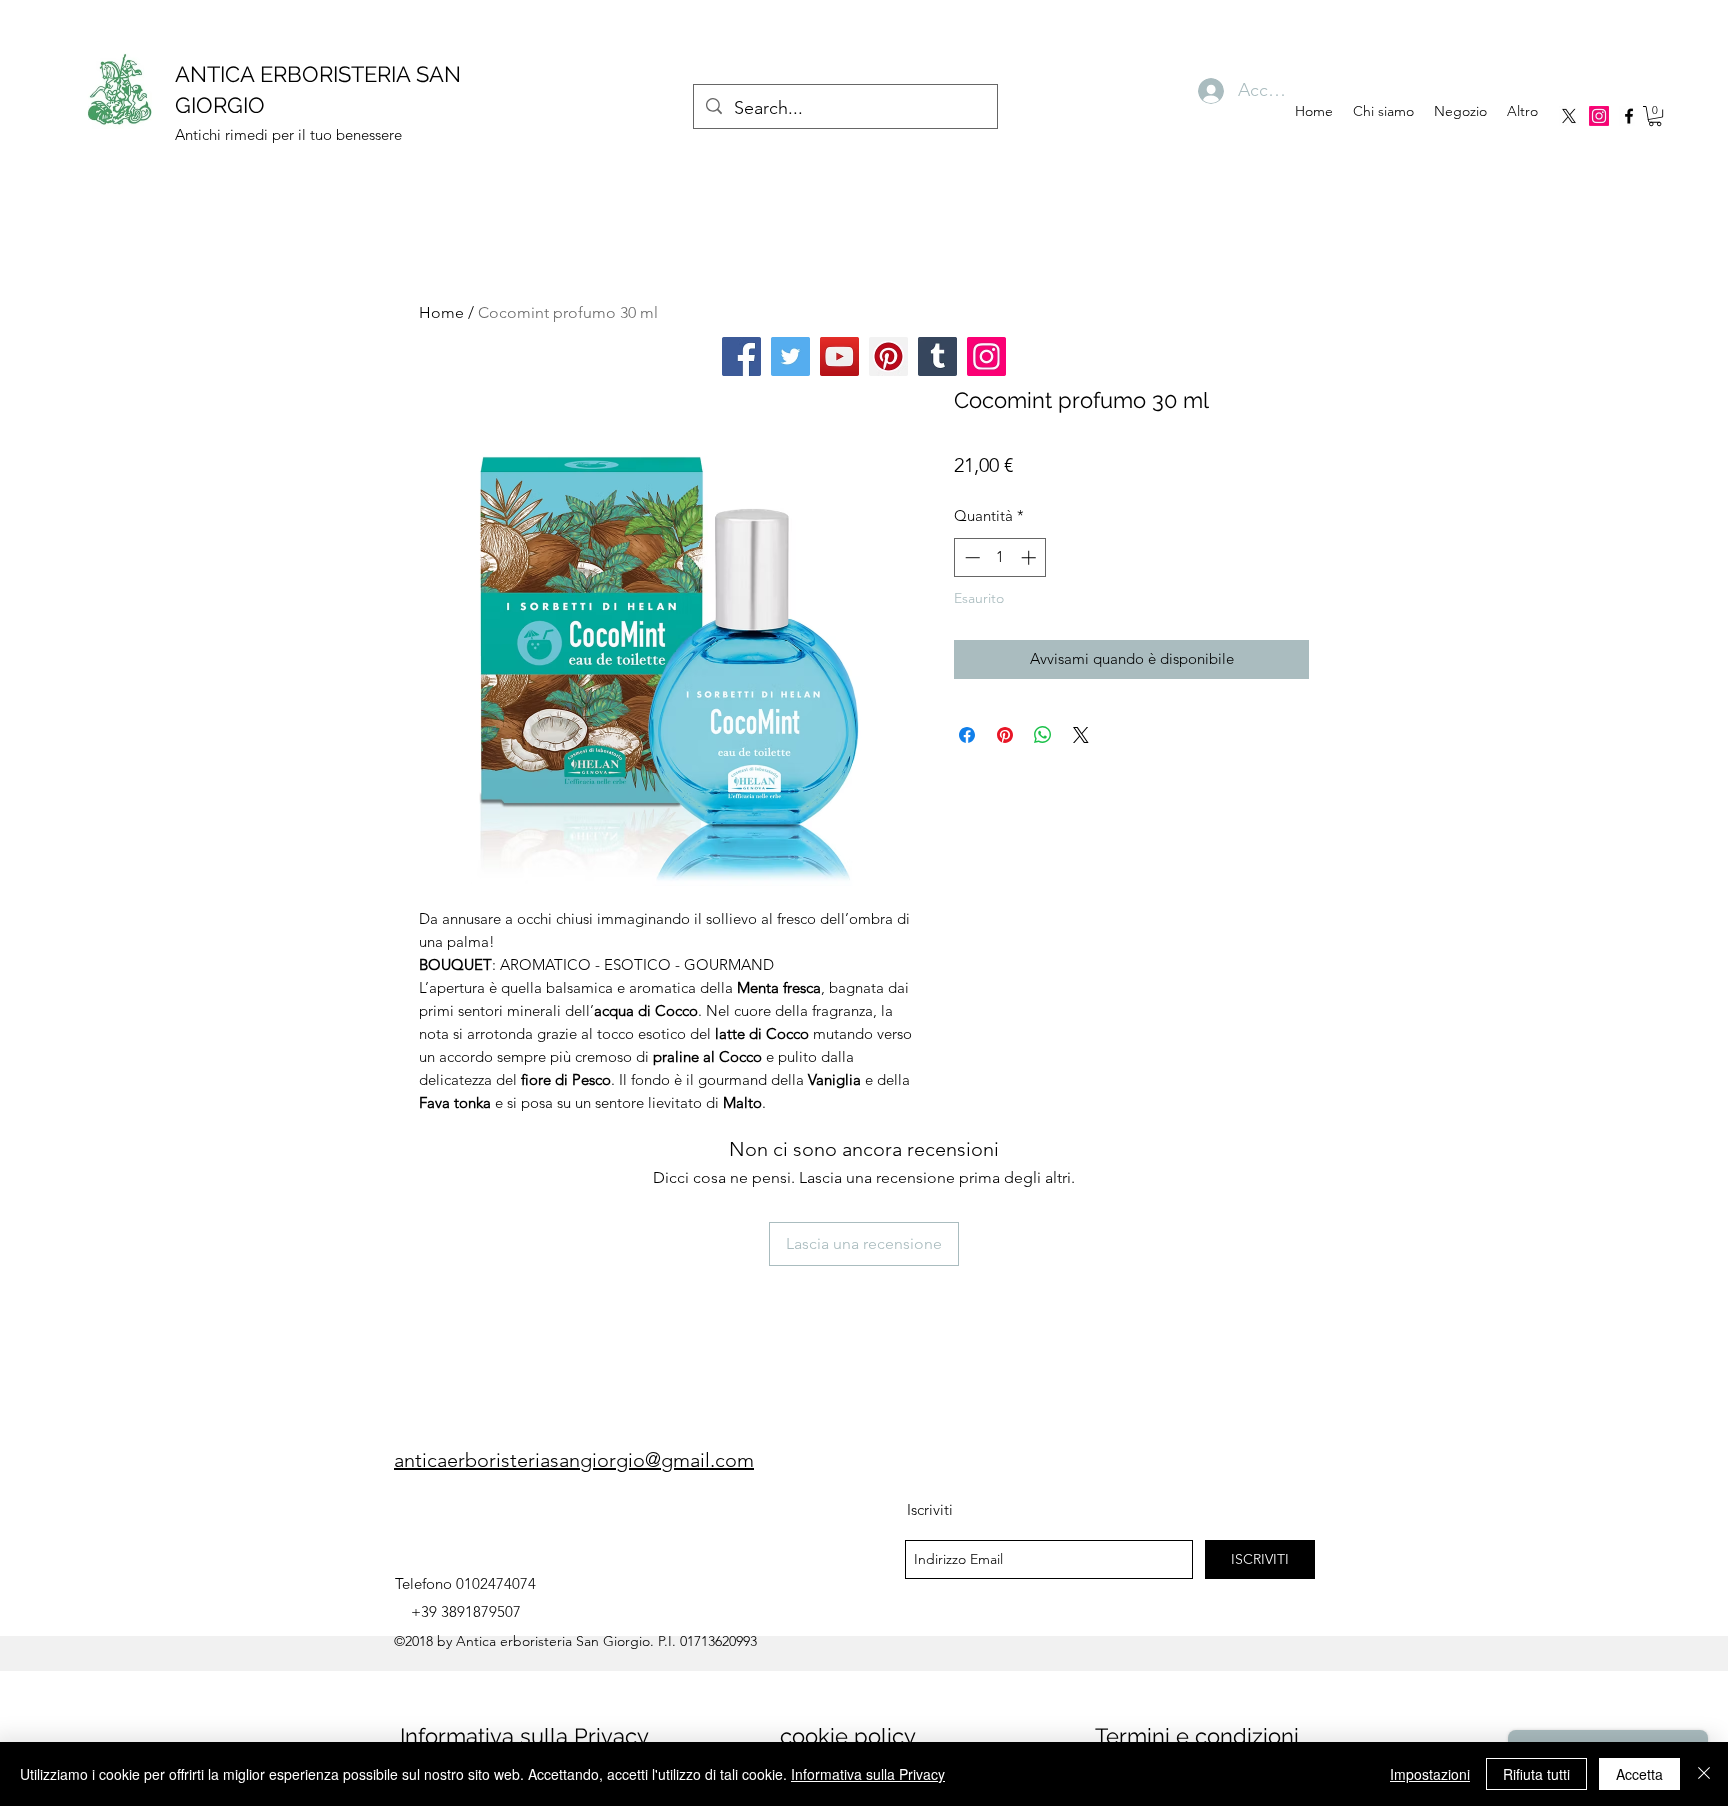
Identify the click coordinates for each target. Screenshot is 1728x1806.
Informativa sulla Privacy (524, 1736)
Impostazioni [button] (1430, 1774)
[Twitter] (790, 356)
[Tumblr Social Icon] (937, 356)
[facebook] (1629, 116)
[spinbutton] (1000, 557)
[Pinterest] (888, 356)
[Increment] (1030, 557)
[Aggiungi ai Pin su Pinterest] (1005, 735)
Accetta (1639, 1774)
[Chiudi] (1704, 1774)
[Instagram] (1599, 116)
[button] (1655, 116)
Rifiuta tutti (1536, 1774)
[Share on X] (1081, 735)
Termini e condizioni (1197, 1736)
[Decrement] (970, 557)
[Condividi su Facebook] (967, 735)
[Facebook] (741, 356)
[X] (1569, 116)
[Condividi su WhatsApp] (1043, 735)
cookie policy (848, 1736)
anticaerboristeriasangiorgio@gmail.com (574, 1460)
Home (441, 312)
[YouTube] (839, 356)
